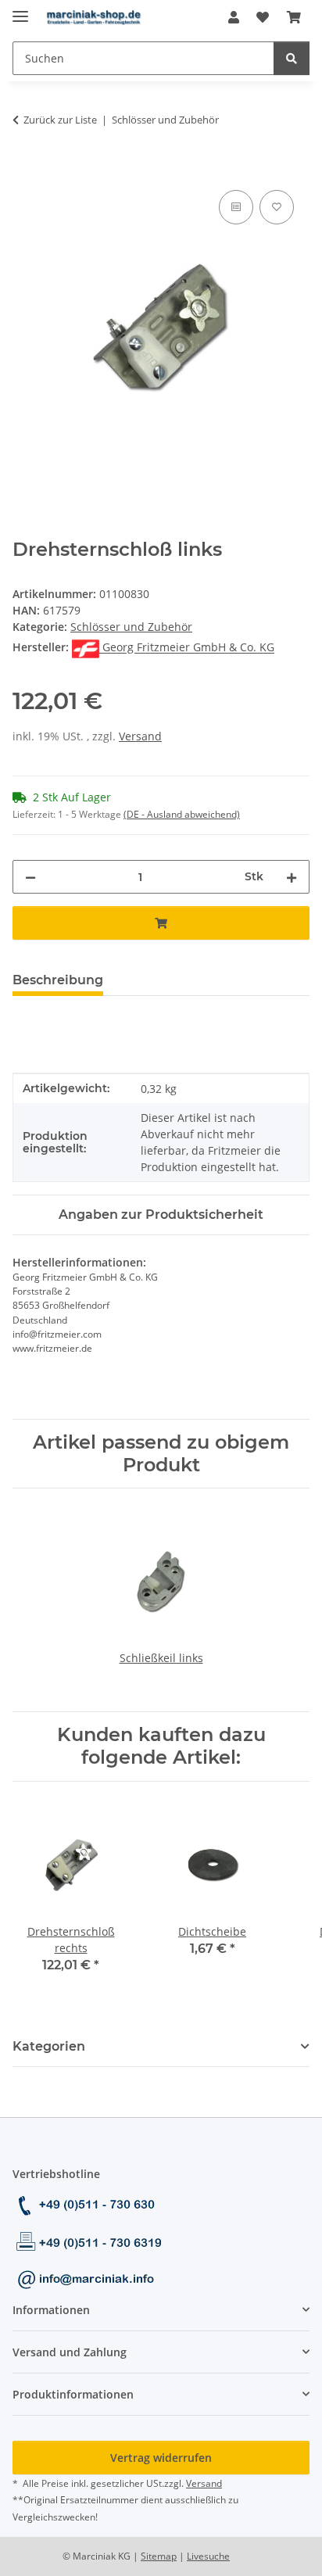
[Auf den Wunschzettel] (277, 207)
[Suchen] (292, 58)
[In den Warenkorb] (25, 169)
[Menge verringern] (30, 877)
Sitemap (159, 2556)
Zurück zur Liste (60, 120)
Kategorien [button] (49, 2046)
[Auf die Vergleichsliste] (236, 207)
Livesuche (208, 2556)
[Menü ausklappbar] (20, 10)
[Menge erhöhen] (292, 877)
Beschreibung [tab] (58, 980)
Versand (140, 736)
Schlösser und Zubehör (131, 627)
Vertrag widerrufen (161, 2458)
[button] (234, 17)
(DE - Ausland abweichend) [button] (182, 814)
